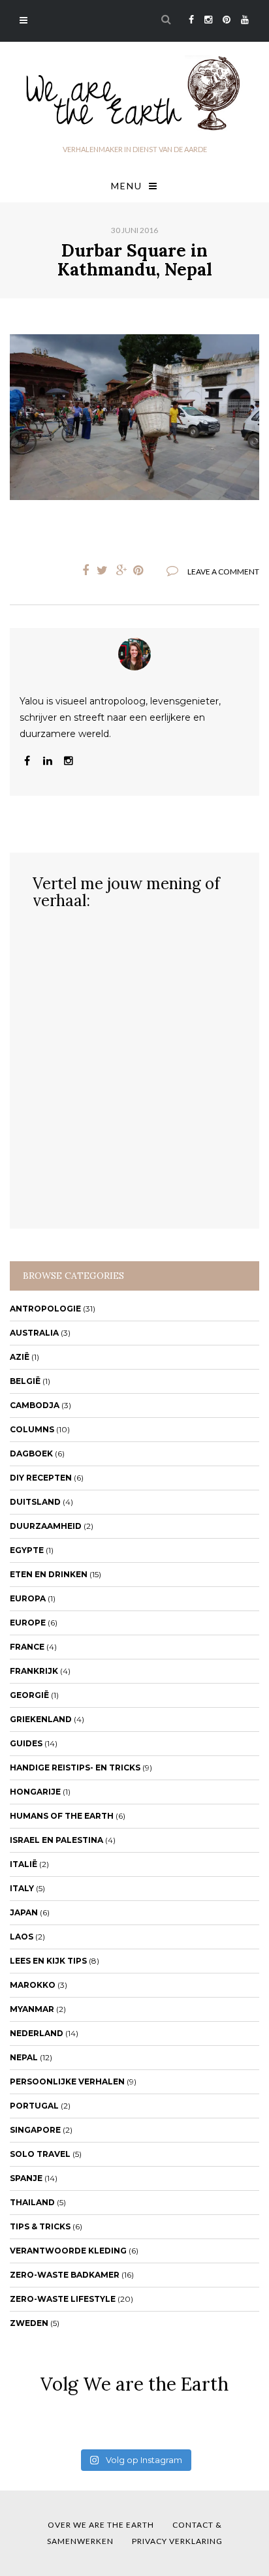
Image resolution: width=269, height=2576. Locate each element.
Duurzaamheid (46, 1526)
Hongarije (35, 1792)
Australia (34, 1333)
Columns (32, 1429)
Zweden (29, 2323)
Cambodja (35, 1405)
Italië (24, 1864)
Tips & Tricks (40, 2226)
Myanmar (32, 2009)
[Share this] (82, 571)
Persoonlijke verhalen (67, 2081)
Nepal (24, 2057)
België (25, 1381)
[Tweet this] (102, 571)
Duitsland (35, 1502)
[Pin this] (141, 571)
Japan (24, 1912)
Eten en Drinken (49, 1574)
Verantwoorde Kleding (68, 2251)
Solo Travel (40, 2154)
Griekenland (41, 1719)
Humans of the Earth (62, 1816)
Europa (28, 1598)
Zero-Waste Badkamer (65, 2275)
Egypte (27, 1550)
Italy (22, 1888)
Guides (26, 1743)
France (27, 1647)
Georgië (29, 1695)
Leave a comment (223, 572)
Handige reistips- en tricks (75, 1767)
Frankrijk (34, 1671)
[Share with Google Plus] (121, 571)
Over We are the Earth (101, 2525)
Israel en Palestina (56, 1840)
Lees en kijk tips (48, 1961)
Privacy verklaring (177, 2541)
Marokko (33, 1985)
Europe (28, 1623)
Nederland (37, 2033)
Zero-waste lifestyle (63, 2299)
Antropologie (45, 1309)
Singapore (35, 2130)
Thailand (32, 2202)
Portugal (34, 2106)
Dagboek (31, 1453)
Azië (20, 1357)
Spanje (26, 2178)
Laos (22, 1937)
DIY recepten (41, 1478)
